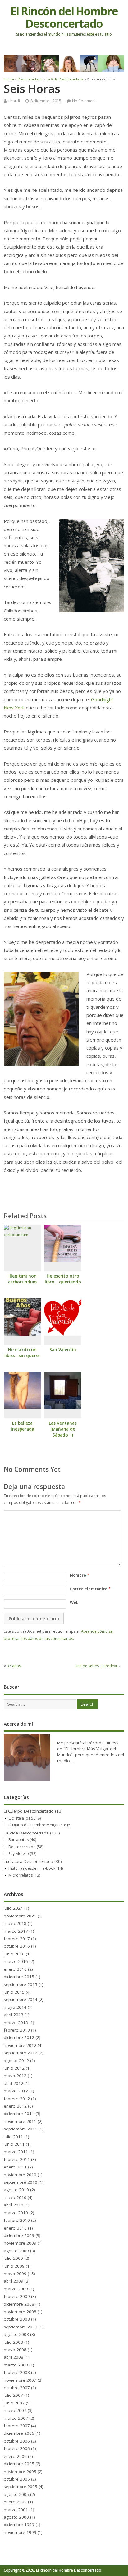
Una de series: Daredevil (96, 1666)
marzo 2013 (16, 2023)
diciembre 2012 (19, 2037)
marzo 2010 (16, 2213)
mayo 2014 (15, 2007)
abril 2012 (14, 2083)
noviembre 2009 (20, 2243)
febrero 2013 (17, 2030)
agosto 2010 (16, 2190)
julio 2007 (13, 2395)
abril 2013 (14, 2015)
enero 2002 (15, 2502)
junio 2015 (14, 1992)
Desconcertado (22, 1847)
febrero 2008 (17, 2372)
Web (74, 1603)
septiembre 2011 (21, 2129)
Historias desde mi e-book (32, 1868)
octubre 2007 (17, 2388)
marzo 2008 (16, 2365)
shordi (14, 101)
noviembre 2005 (20, 2472)
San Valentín (63, 1350)
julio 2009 (13, 2258)
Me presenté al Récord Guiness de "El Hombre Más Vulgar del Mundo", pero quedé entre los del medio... (91, 1752)
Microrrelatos (21, 1875)
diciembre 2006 (19, 2433)
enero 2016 (15, 1969)
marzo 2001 (16, 2510)
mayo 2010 (15, 2197)
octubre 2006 (17, 2441)
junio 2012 (14, 2068)
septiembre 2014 (21, 1999)
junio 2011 (14, 2144)
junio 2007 (14, 2403)
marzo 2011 (16, 2152)
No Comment (84, 101)
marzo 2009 (16, 2289)
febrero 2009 (17, 2296)
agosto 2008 (16, 2334)
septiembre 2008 (21, 2327)
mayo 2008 (15, 2350)
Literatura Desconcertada (28, 1861)
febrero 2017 (17, 1939)
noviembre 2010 (20, 2175)
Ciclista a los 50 (22, 1818)
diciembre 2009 (19, 2235)
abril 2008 (14, 2357)
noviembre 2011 (20, 2121)
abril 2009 (14, 2281)
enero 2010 (15, 2228)
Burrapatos (18, 1840)
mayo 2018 (15, 1923)
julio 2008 (13, 2342)
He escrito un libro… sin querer (22, 1353)
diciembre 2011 (19, 2114)
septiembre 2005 (21, 2487)
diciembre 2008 (19, 2304)
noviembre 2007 (20, 2380)
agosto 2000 (16, 2517)
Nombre (80, 1575)
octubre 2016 (17, 1946)
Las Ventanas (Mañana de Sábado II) (63, 1429)
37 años (14, 1666)
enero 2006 (15, 2456)
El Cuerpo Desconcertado (29, 1811)
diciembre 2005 (19, 2464)
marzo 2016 (16, 1961)
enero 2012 (15, 2106)
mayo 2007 (15, 2410)
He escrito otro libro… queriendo (63, 1279)
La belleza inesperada (23, 1426)
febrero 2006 (17, 2448)
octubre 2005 (17, 2479)
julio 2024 (13, 1908)
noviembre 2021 (20, 1916)
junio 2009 (14, 2266)
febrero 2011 (17, 2159)
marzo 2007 (16, 2418)
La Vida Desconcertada (26, 1833)
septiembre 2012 (21, 2053)
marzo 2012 (16, 2091)
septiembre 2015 (21, 1984)
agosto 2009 (16, 2251)
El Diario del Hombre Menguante (37, 1825)
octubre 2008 (17, 2319)
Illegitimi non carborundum (22, 1279)
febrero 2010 (17, 2220)
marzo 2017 (16, 1931)
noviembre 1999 (20, 2532)
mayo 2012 (15, 2076)
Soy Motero (19, 1854)
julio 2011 (13, 2137)
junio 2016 (14, 1954)
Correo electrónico (90, 1589)
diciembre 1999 (19, 2525)
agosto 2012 (16, 2061)
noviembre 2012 (20, 2045)
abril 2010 (14, 2205)
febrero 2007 (17, 2426)
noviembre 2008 (20, 2312)
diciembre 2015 (19, 1977)
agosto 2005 (16, 2494)
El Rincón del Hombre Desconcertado (64, 17)
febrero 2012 (17, 2099)
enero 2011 (15, 2167)
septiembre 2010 (21, 2182)
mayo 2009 (15, 2274)
